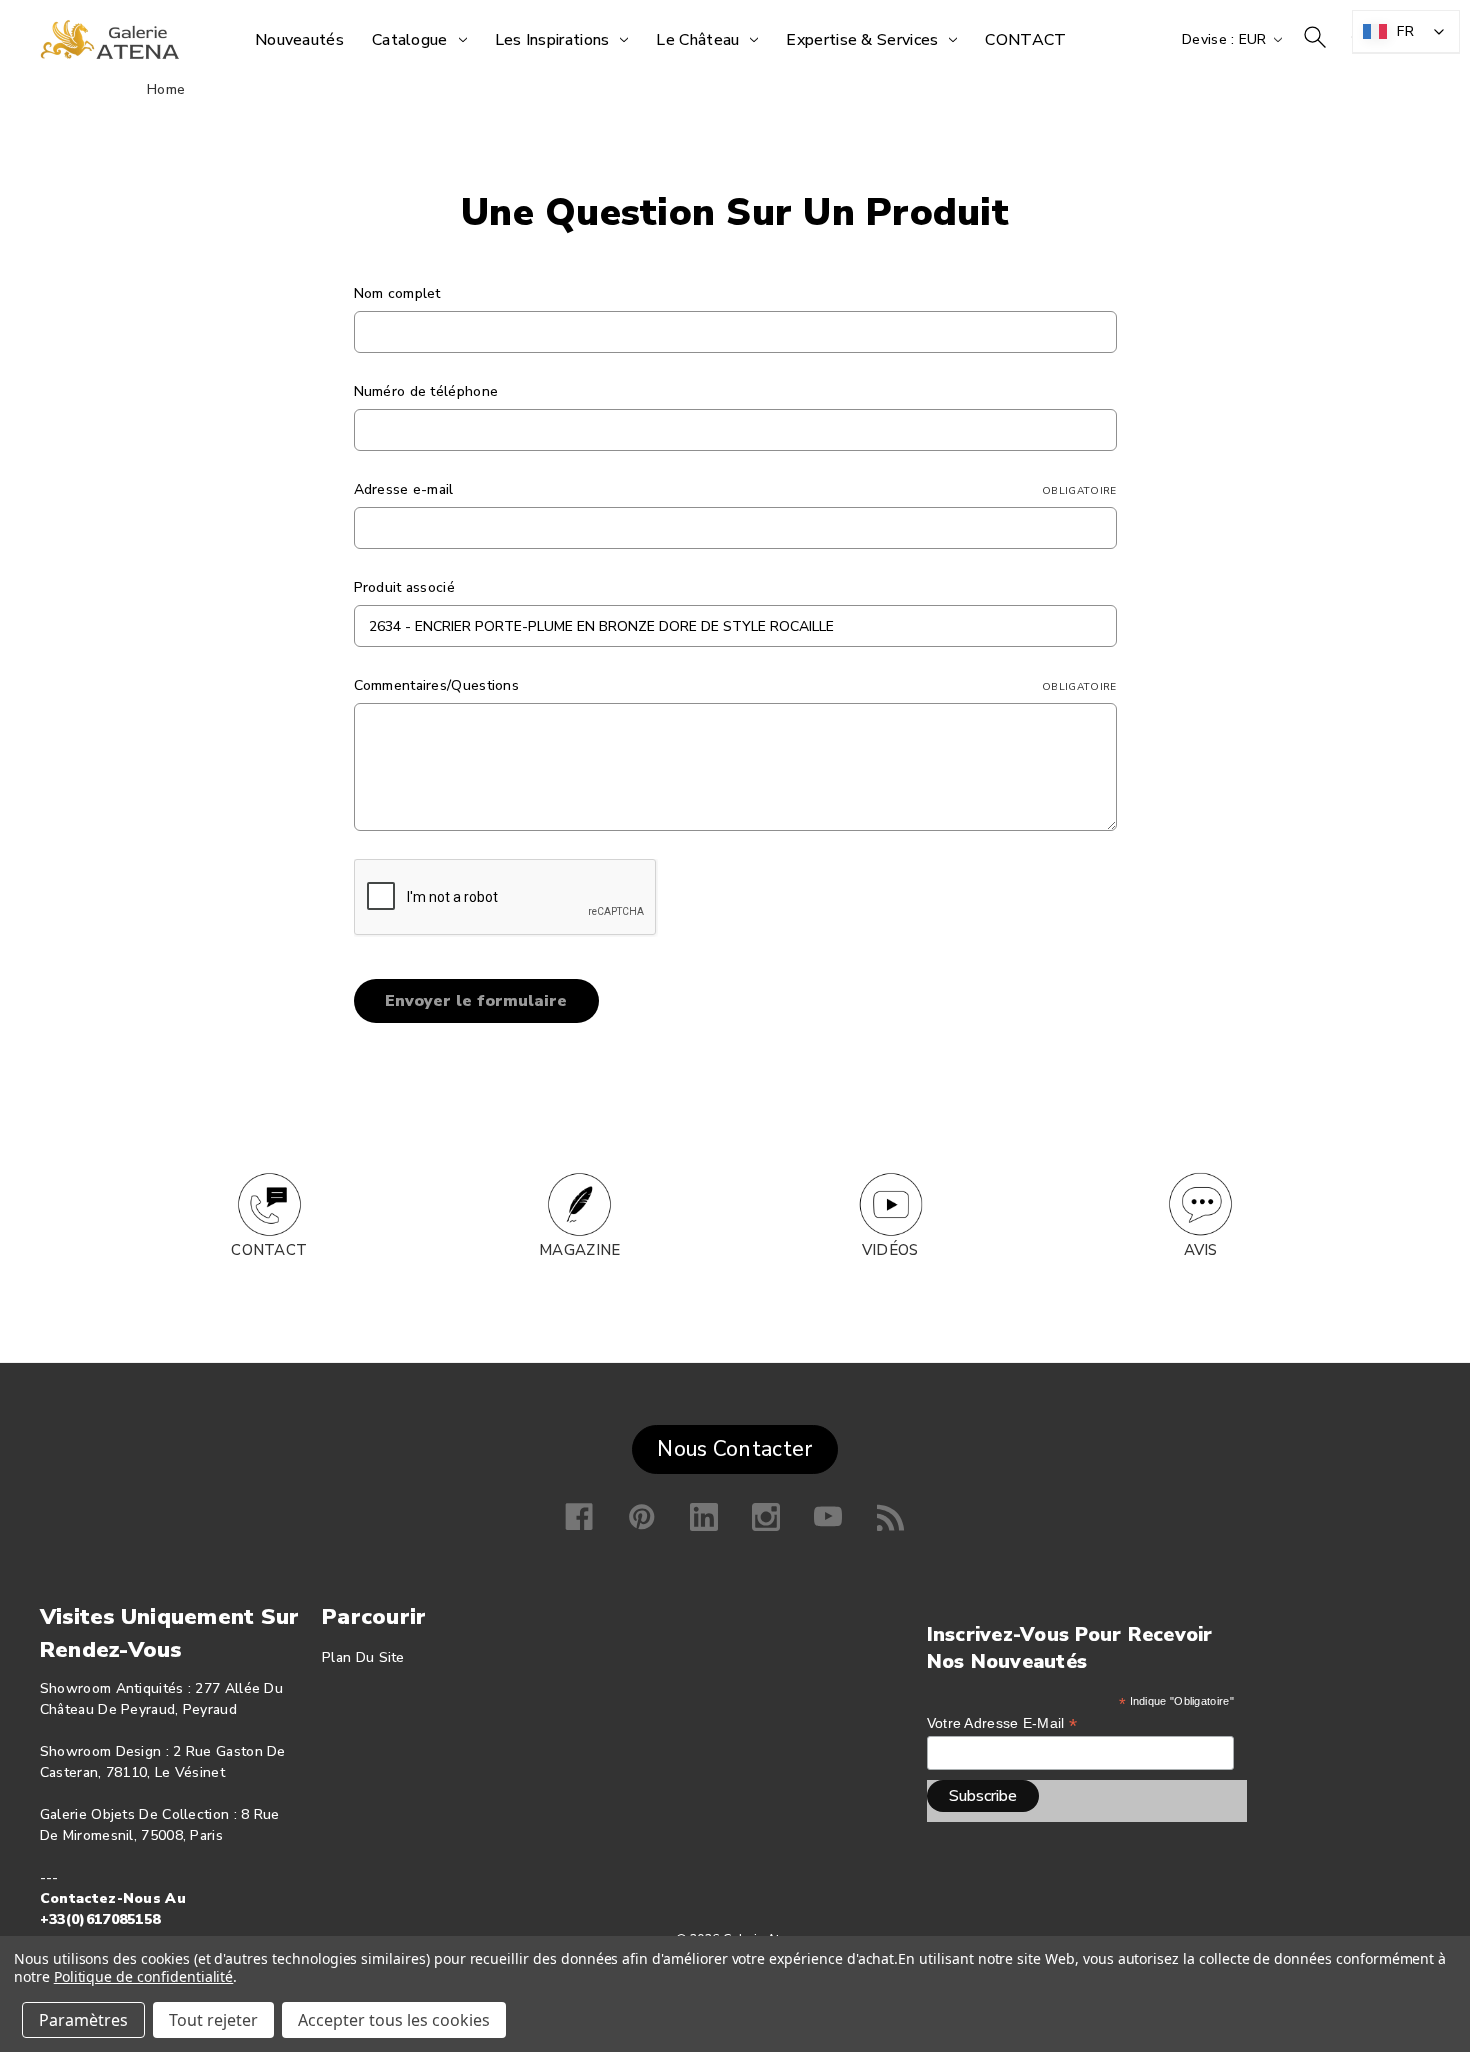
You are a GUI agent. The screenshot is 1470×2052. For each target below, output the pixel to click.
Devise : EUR (1226, 39)
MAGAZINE (579, 1250)
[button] (269, 1204)
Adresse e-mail (735, 489)
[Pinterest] (642, 1517)
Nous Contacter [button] (734, 1449)
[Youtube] (828, 1517)
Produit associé (405, 587)
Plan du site (363, 1657)
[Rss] (891, 1517)
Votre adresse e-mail (1002, 1723)
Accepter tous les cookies (394, 2020)
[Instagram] (766, 1517)
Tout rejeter (213, 2020)
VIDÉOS (890, 1250)
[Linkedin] (704, 1517)
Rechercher (1315, 37)
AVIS (1201, 1250)
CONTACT (269, 1250)
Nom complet (397, 293)
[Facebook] (579, 1517)
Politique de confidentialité (144, 1976)
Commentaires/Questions (735, 685)
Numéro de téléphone (426, 391)
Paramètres (83, 2020)
